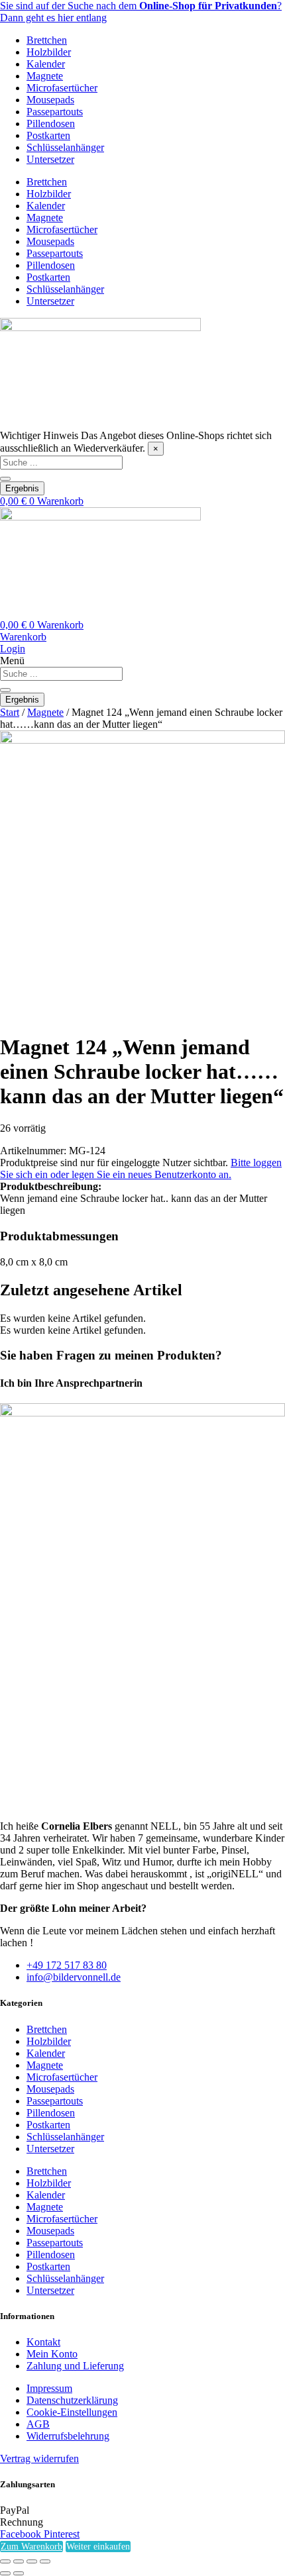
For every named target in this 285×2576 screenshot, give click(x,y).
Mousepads (50, 100)
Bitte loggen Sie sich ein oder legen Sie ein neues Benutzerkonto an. (141, 1168)
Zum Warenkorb (31, 2547)
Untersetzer (50, 159)
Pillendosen (51, 124)
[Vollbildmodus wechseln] (19, 2561)
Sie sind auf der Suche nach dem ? (141, 6)
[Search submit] (5, 479)
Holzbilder (49, 52)
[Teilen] (32, 2561)
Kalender (46, 64)
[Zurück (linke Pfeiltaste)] (5, 2573)
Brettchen (47, 40)
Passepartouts (55, 112)
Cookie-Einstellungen (72, 2412)
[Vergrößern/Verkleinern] (5, 2561)
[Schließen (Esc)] (45, 2561)
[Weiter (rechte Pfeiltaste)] (19, 2573)
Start (10, 712)
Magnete (45, 76)
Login (13, 649)
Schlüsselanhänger (65, 147)
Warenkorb (23, 637)
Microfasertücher (62, 88)
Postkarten (48, 135)
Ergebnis (22, 488)
